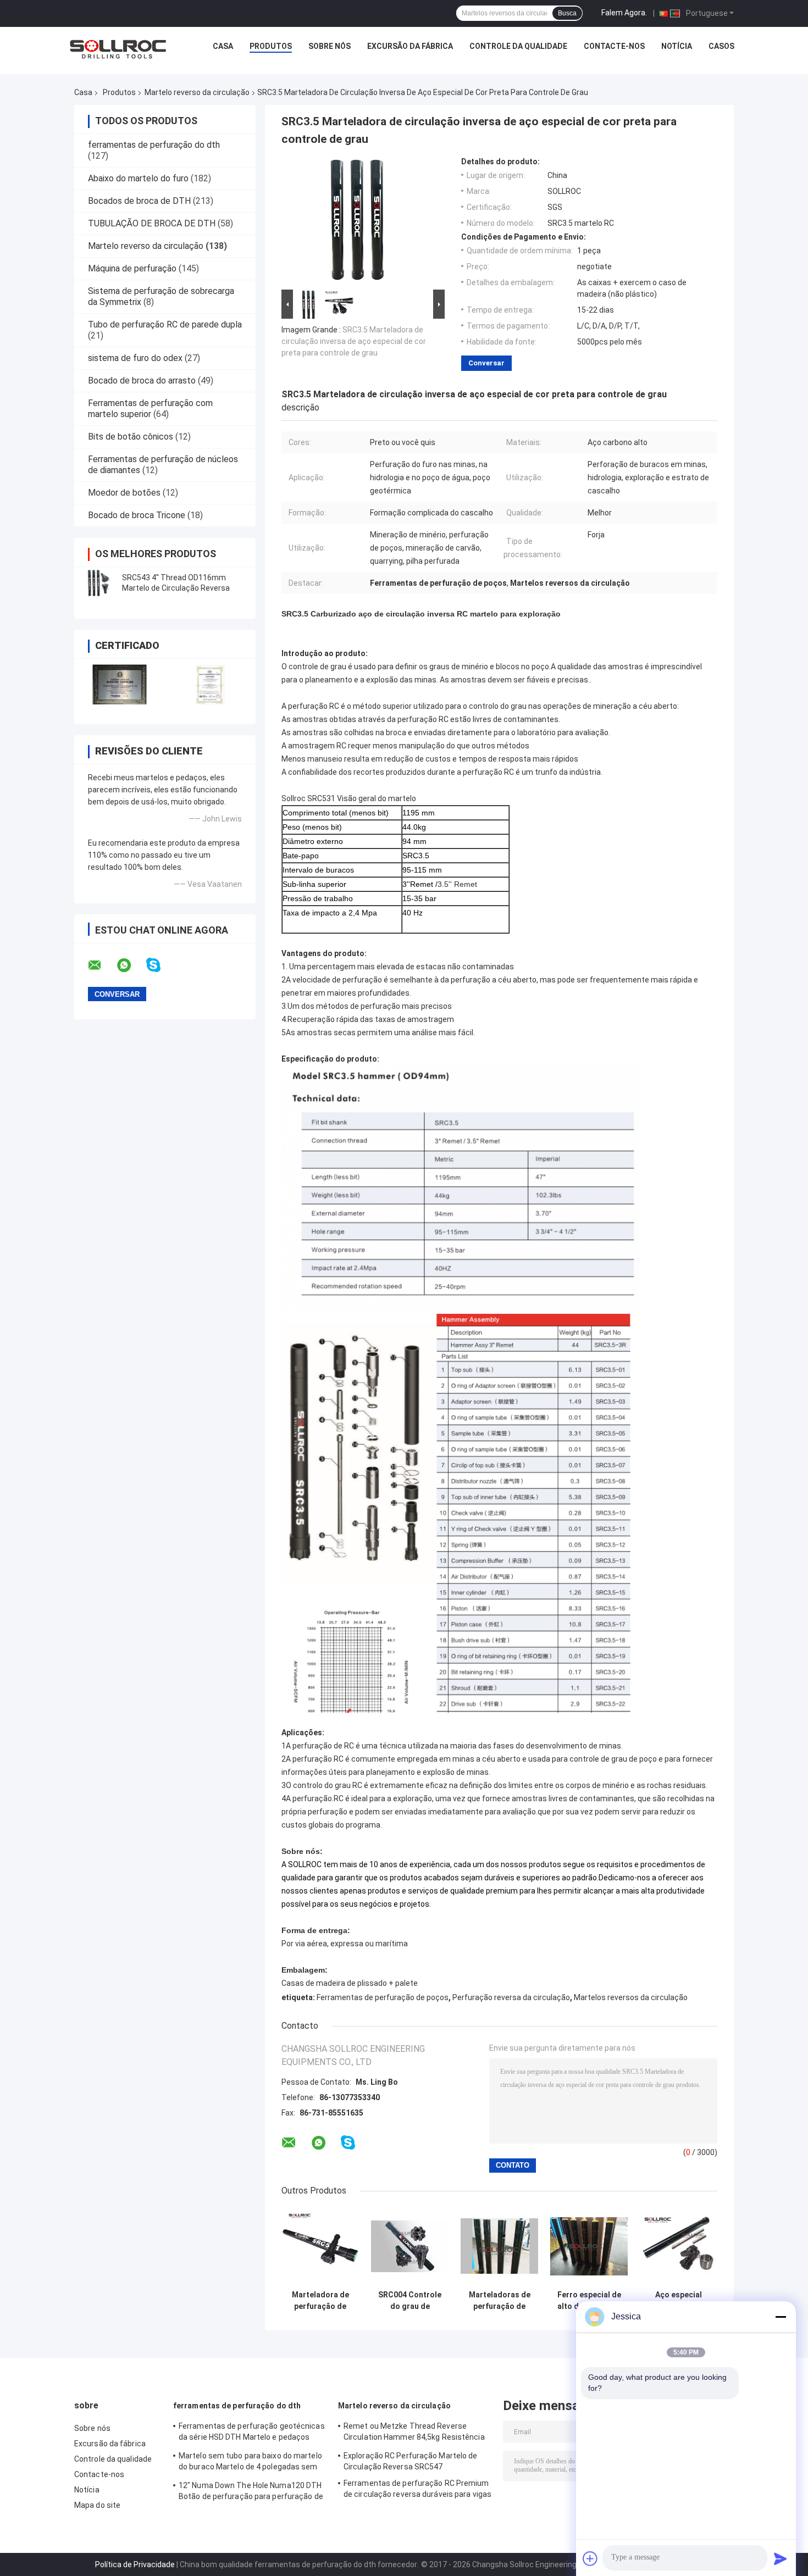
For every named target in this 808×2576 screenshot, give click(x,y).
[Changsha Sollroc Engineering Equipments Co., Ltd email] (102, 965)
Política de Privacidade (135, 2564)
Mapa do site (97, 2505)
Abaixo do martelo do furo (138, 178)
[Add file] (590, 2558)
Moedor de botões (124, 493)
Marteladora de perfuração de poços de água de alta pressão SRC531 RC (320, 2301)
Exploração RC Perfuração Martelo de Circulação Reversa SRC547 (411, 2461)
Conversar (486, 363)
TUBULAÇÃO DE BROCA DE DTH (152, 223)
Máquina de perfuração (132, 268)
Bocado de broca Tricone (137, 515)
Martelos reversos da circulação (631, 1997)
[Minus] (781, 2317)
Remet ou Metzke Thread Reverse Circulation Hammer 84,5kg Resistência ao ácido (414, 2433)
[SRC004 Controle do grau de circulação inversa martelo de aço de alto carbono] (410, 2246)
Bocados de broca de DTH (139, 201)
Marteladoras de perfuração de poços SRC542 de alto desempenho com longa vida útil (499, 2301)
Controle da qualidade (518, 46)
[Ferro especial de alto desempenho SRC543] (589, 2246)
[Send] (781, 2558)
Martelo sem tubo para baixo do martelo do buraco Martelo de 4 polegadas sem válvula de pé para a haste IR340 (250, 2463)
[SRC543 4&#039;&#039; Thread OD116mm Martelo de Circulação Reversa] (99, 583)
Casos (721, 46)
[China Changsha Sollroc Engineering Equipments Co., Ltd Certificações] (120, 684)
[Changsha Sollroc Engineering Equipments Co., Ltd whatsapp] (131, 965)
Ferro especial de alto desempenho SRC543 (589, 2301)
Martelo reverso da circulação (197, 92)
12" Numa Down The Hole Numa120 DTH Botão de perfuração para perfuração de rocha (251, 2492)
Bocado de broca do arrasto (142, 381)
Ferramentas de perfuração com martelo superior (150, 409)
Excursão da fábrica (410, 46)
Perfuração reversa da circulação (511, 1997)
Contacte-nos (614, 46)
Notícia (677, 46)
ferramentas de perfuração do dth (154, 145)
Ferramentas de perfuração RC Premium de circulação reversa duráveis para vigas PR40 (417, 2490)
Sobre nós (330, 46)
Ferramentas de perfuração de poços (383, 1997)
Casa (223, 46)
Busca (567, 13)
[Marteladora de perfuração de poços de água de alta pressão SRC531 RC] (320, 2246)
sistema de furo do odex (135, 358)
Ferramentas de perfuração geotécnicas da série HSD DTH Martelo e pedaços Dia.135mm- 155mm (252, 2433)
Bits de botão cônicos (131, 437)
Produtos (271, 46)
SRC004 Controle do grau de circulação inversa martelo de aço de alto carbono (410, 2301)
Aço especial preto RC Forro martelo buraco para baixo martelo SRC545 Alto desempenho (679, 2301)
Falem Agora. (624, 13)
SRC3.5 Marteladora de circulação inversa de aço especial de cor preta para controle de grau (354, 341)
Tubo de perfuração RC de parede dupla (165, 324)
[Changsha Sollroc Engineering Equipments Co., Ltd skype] (160, 965)
